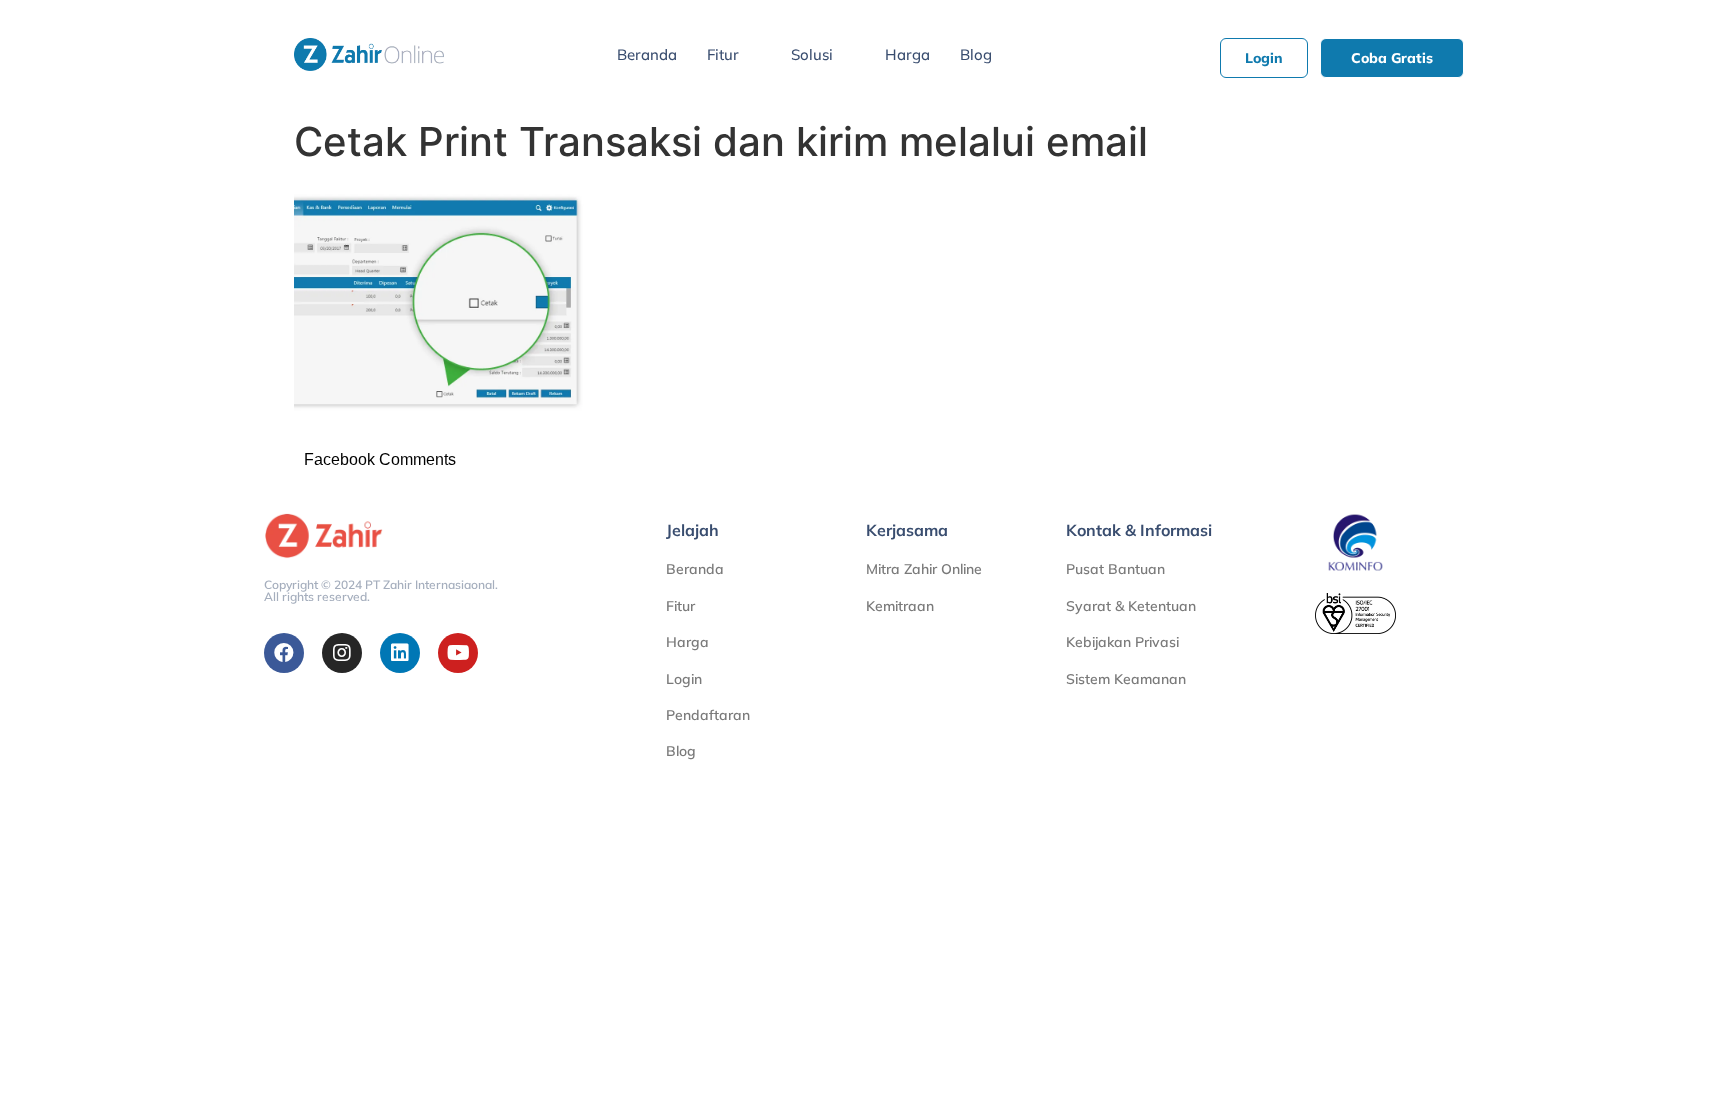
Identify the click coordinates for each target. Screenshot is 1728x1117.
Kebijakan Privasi (1122, 642)
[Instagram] (342, 653)
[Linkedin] (400, 653)
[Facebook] (284, 653)
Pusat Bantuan (1115, 569)
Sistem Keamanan (1126, 679)
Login (684, 679)
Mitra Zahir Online (924, 569)
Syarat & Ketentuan (1131, 606)
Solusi (812, 54)
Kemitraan (900, 606)
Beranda (647, 54)
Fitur (723, 54)
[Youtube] (458, 653)
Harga (907, 54)
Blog (976, 54)
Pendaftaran (708, 715)
